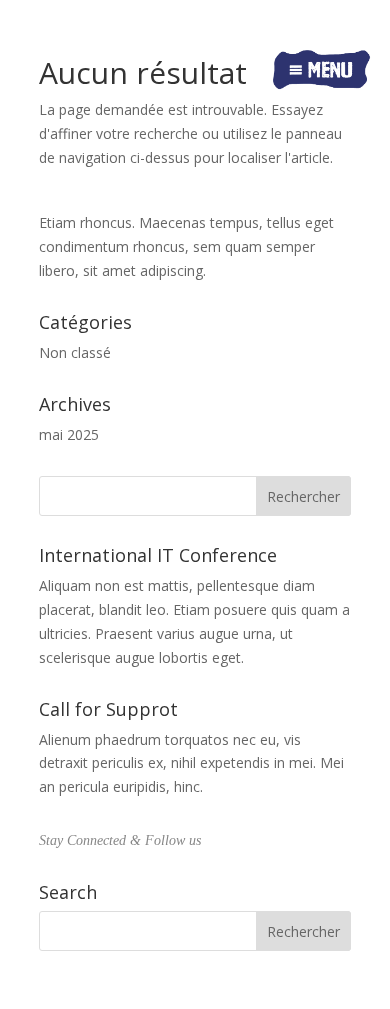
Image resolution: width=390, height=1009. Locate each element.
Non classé (75, 352)
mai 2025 (69, 434)
